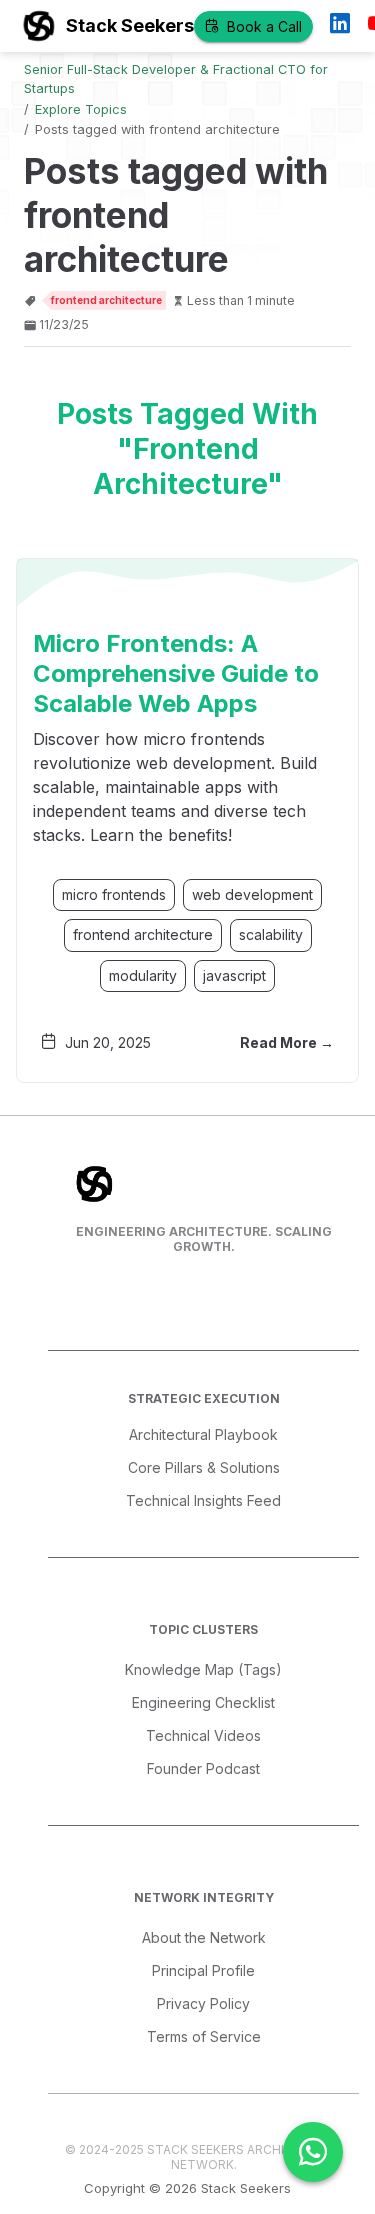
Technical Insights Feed (203, 1500)
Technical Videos (203, 1735)
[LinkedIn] (340, 26)
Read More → (287, 1042)
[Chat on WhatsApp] (313, 2152)
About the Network (204, 1937)
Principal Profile (203, 1970)
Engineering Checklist (203, 1702)
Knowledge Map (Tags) (203, 1669)
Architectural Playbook (203, 1434)
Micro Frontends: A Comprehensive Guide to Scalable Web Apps (176, 673)
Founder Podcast (203, 1768)
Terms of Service (204, 2036)
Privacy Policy (203, 2003)
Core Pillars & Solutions (204, 1467)
